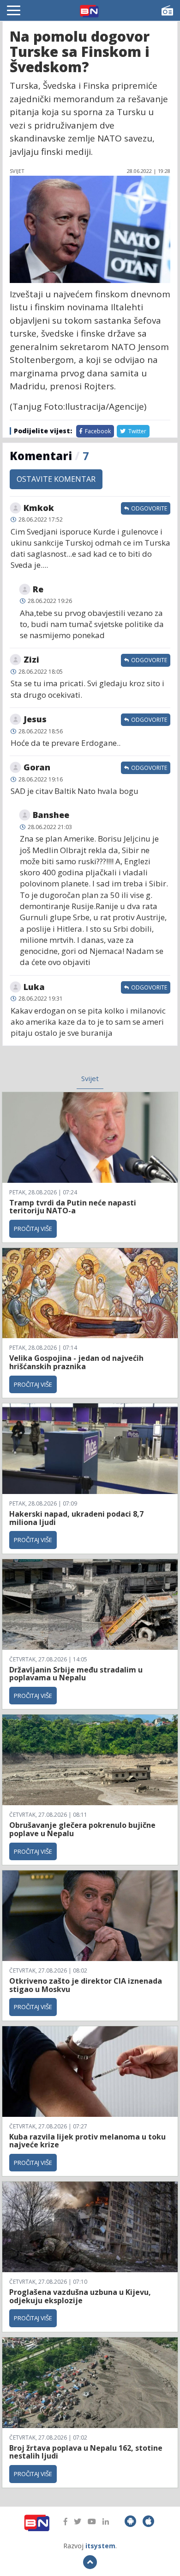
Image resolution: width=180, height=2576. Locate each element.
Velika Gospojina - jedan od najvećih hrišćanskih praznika (76, 1362)
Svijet (90, 1078)
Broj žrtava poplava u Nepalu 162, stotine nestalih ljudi (86, 2452)
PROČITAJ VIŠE (33, 1229)
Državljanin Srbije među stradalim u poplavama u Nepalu (76, 1674)
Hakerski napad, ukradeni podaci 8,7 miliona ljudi (76, 1518)
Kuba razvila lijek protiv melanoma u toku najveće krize (87, 2141)
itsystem (100, 2546)
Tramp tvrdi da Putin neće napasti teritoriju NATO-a (73, 1207)
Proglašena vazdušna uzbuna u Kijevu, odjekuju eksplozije (80, 2296)
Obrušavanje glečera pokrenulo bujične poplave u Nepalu (82, 1829)
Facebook (97, 431)
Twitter (137, 431)
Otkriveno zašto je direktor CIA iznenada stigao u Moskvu (86, 1985)
